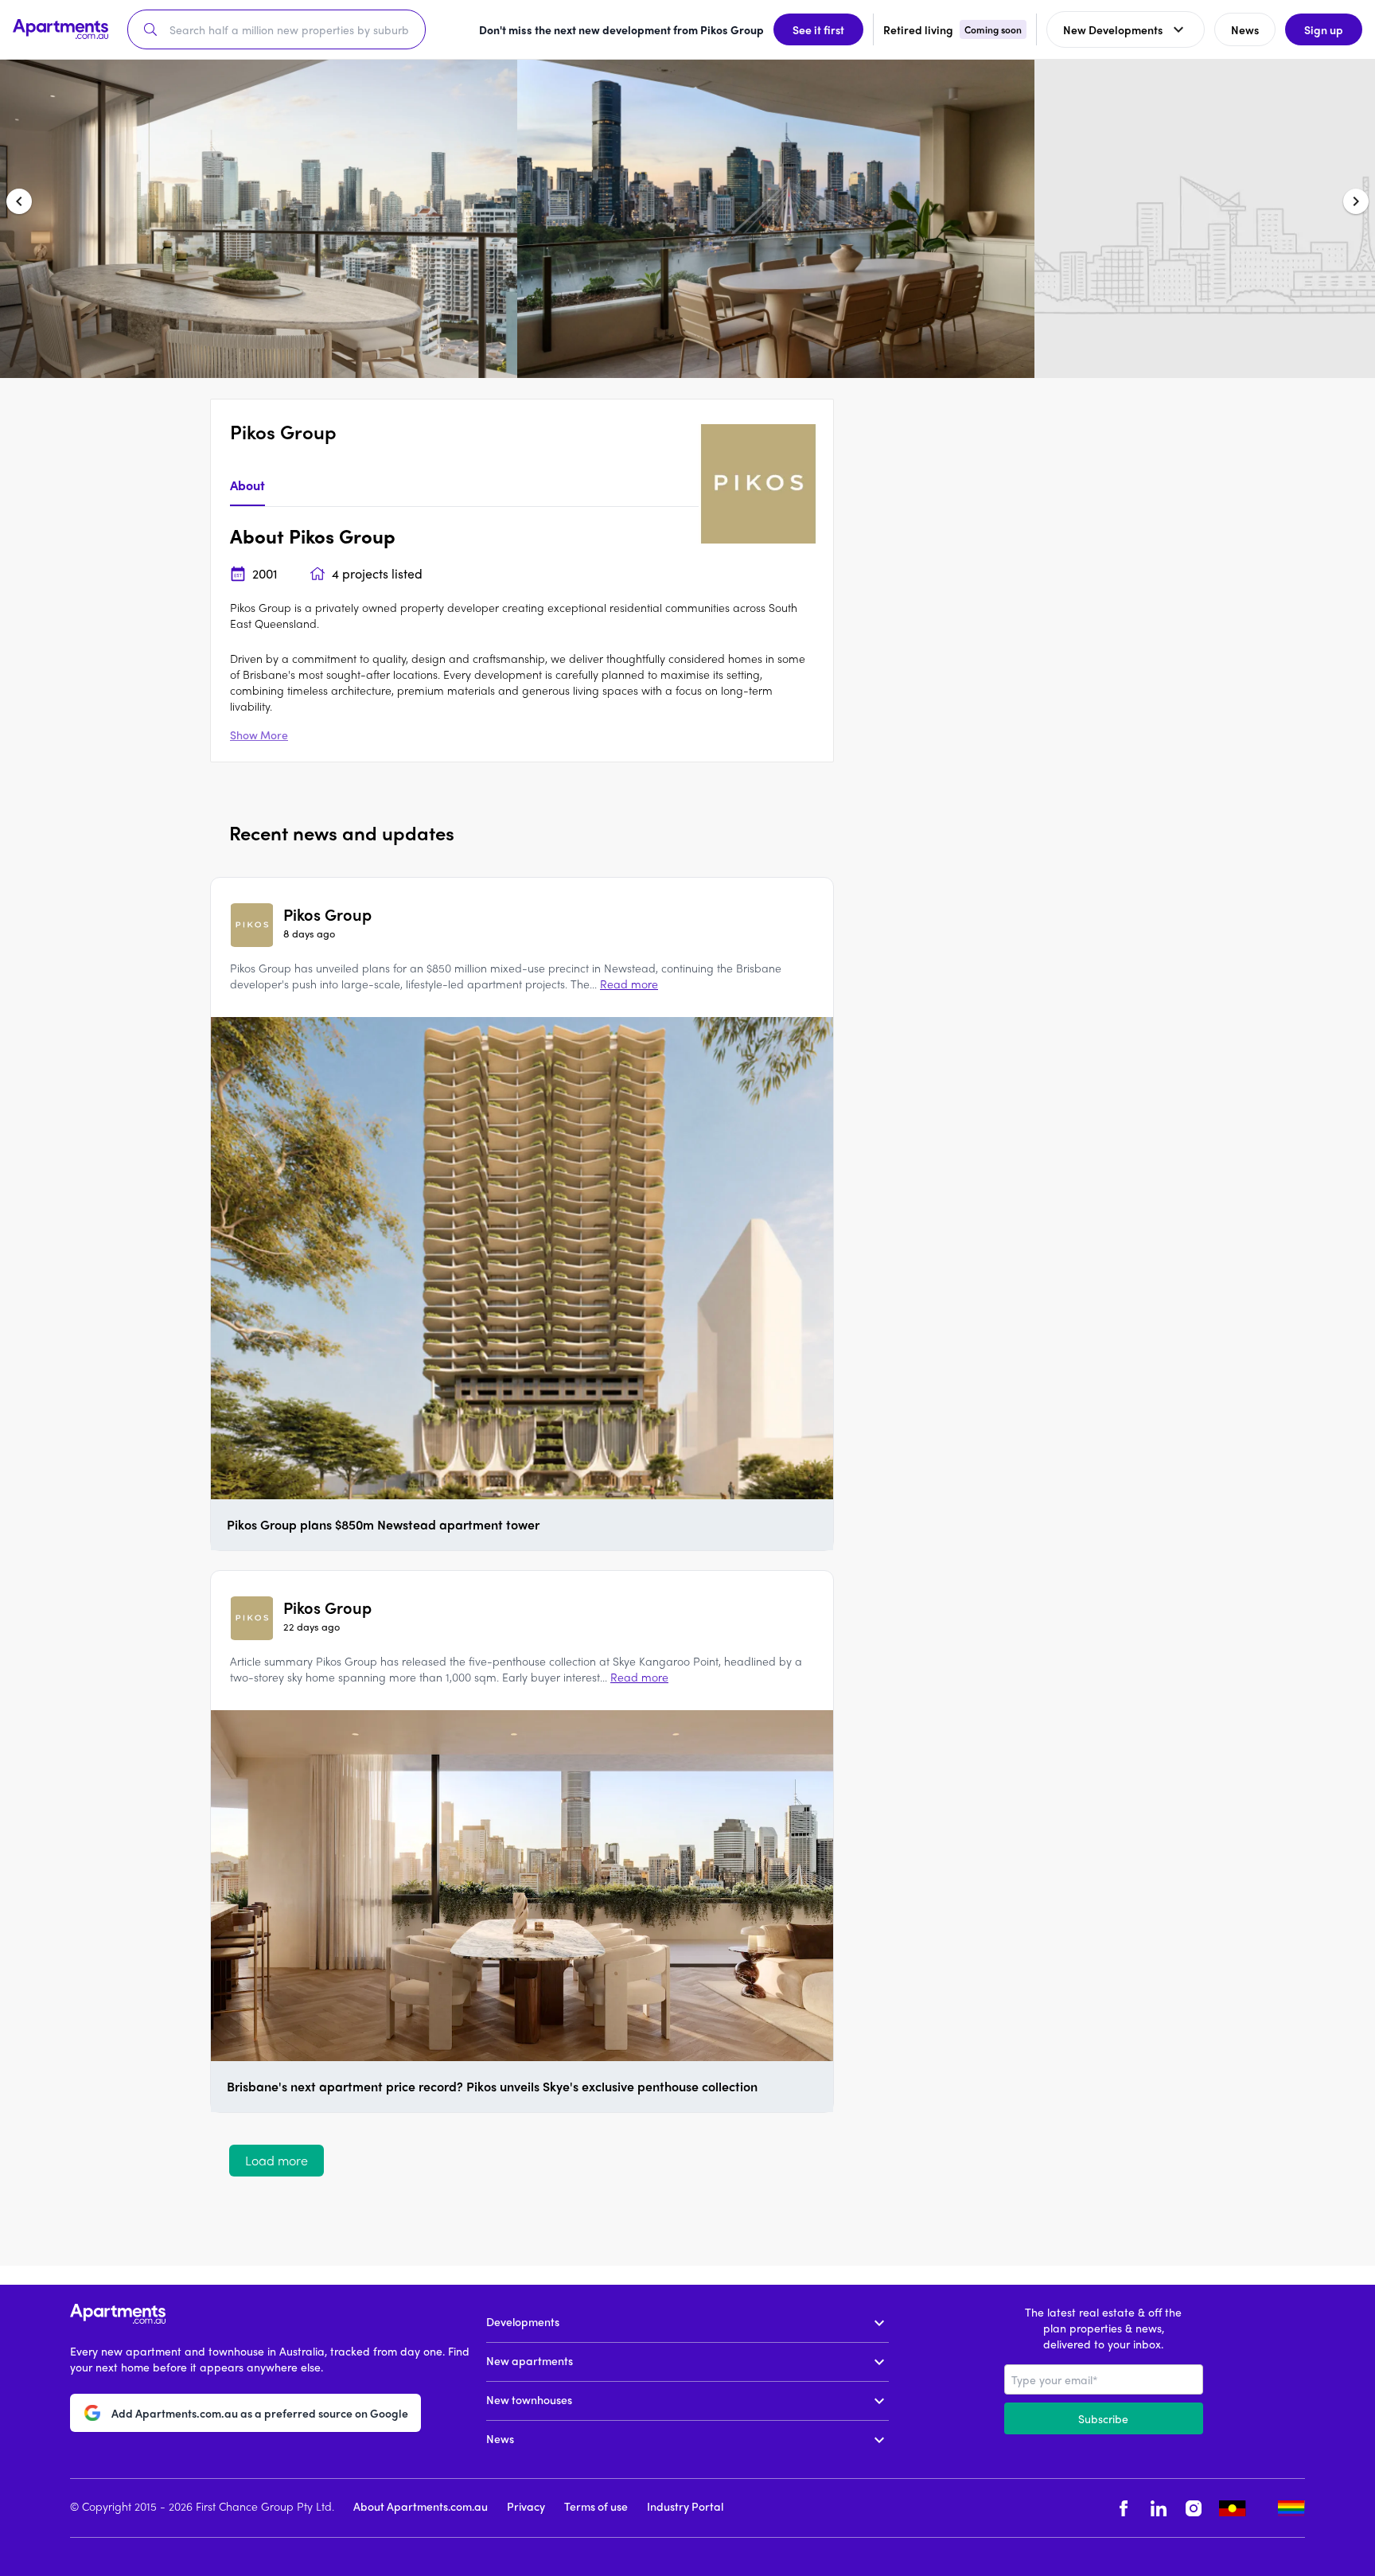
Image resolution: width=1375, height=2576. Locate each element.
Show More (259, 735)
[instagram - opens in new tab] (1194, 2508)
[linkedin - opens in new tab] (1159, 2508)
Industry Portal (685, 2506)
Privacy (526, 2506)
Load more (277, 2160)
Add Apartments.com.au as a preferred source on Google (260, 2413)
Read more (629, 984)
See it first (818, 29)
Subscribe (1103, 2418)
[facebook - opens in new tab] (1124, 2508)
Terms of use (596, 2506)
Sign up (1324, 29)
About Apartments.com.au (421, 2506)
